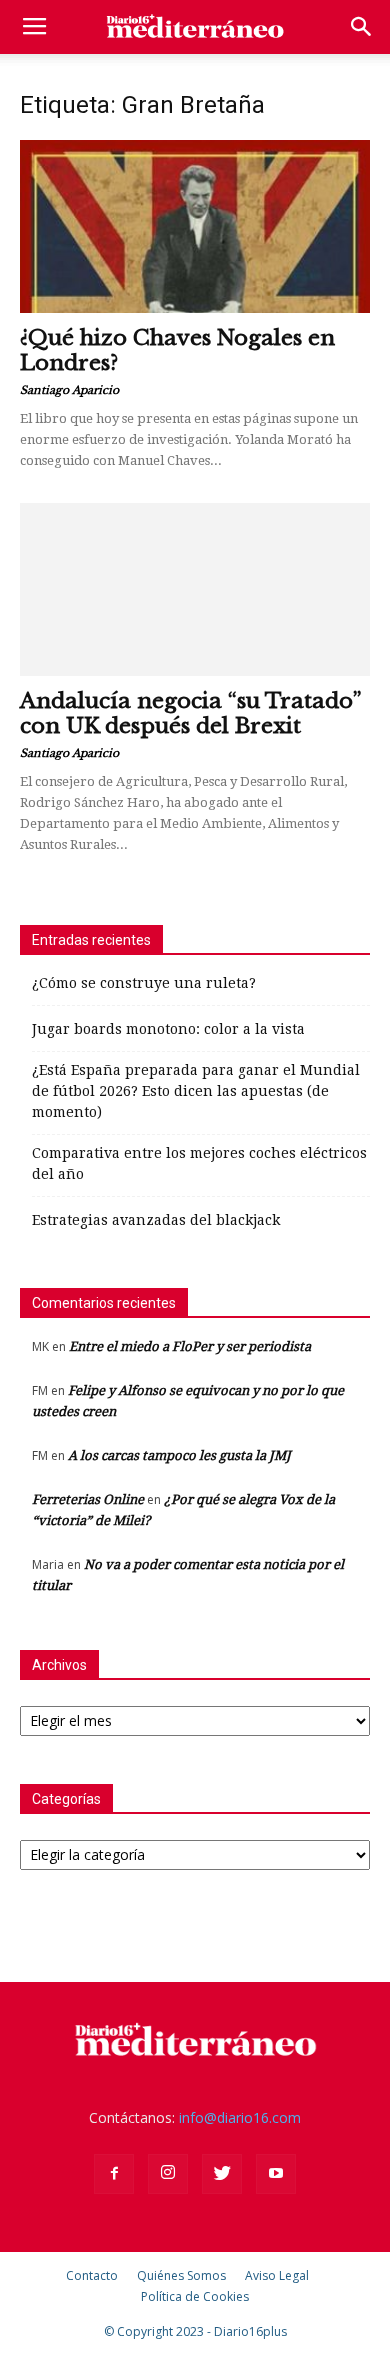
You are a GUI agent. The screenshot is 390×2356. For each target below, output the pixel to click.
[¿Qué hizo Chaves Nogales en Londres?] (195, 226)
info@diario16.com (240, 2117)
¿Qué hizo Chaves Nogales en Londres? (177, 350)
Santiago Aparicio (69, 390)
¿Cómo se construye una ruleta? (144, 983)
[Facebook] (114, 2174)
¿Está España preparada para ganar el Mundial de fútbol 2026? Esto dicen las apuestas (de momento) (196, 1091)
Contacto (92, 2275)
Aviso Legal (277, 2275)
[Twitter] (222, 2174)
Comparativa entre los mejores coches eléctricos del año (199, 1163)
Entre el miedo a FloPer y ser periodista (190, 1346)
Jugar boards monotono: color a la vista (168, 1029)
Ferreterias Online (88, 1499)
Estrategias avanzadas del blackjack (156, 1220)
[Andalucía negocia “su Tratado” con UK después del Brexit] (195, 589)
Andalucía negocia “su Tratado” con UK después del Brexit (190, 713)
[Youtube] (276, 2174)
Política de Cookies (195, 2296)
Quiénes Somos (181, 2275)
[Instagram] (168, 2174)
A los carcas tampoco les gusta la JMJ (179, 1455)
